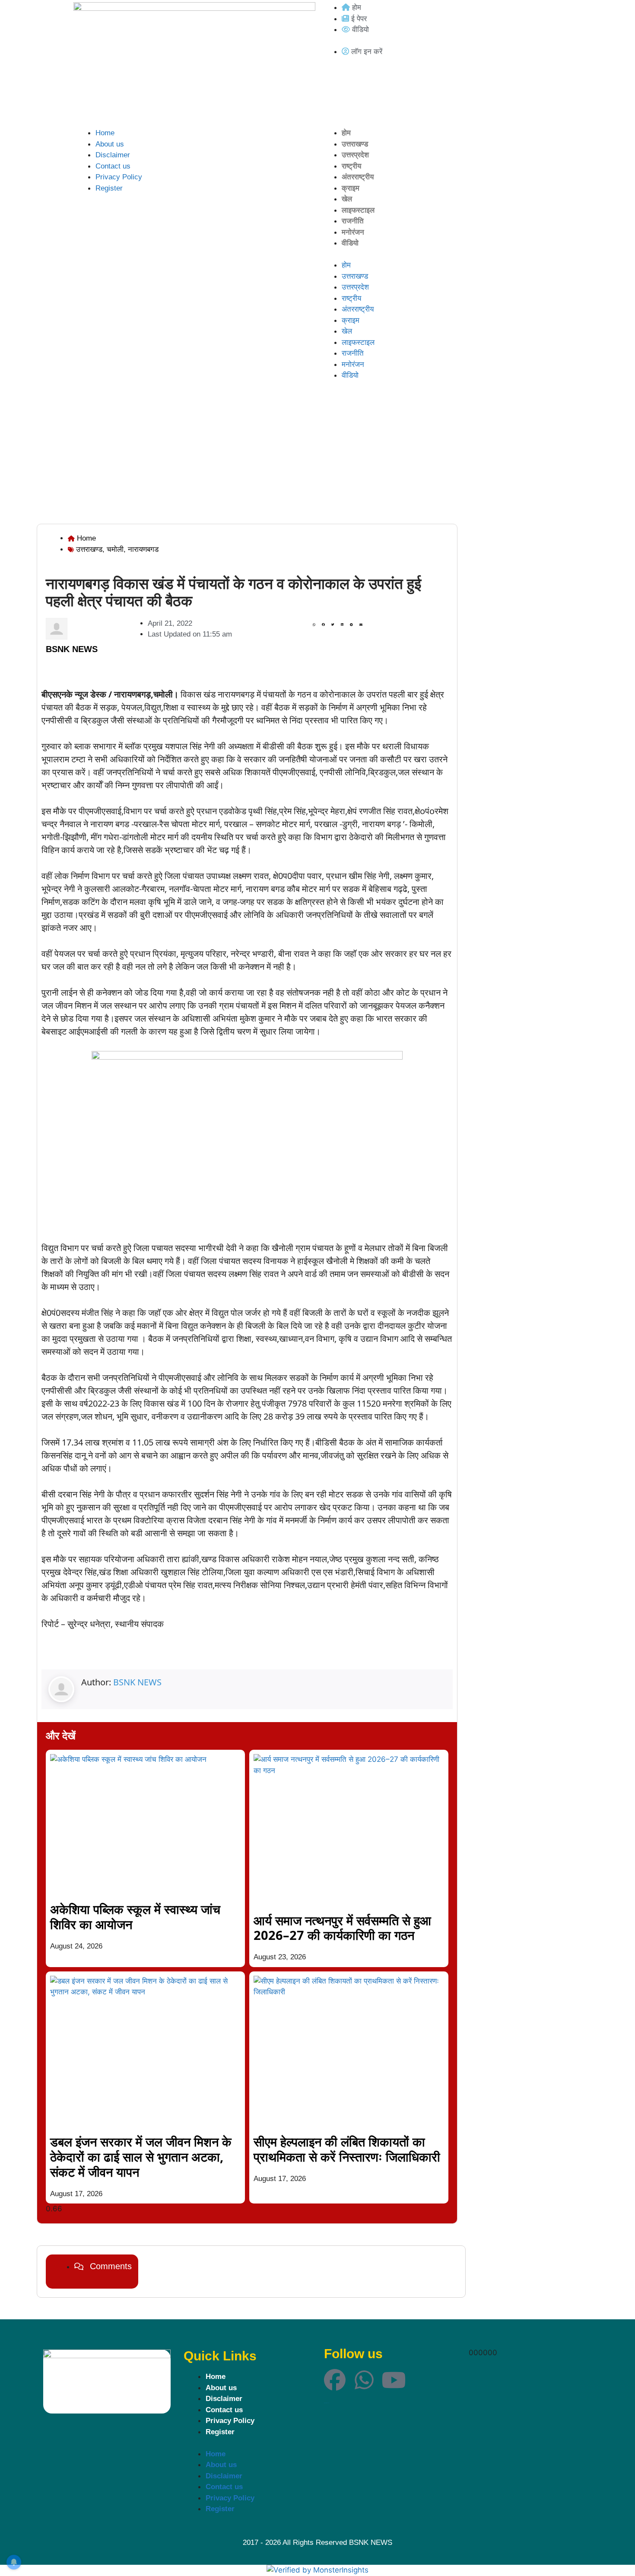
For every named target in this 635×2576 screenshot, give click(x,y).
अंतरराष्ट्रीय (358, 177)
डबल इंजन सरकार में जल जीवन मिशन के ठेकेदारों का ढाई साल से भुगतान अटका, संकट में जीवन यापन (141, 2157)
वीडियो (350, 243)
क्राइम (351, 188)
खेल (347, 199)
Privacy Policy (119, 177)
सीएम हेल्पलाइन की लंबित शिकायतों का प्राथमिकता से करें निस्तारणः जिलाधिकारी (347, 2149)
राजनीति (353, 221)
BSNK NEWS (137, 1682)
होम (346, 133)
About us (110, 144)
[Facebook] (335, 2380)
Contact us (113, 166)
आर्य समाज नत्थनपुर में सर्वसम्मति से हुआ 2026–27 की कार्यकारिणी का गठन (342, 1928)
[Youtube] (394, 2380)
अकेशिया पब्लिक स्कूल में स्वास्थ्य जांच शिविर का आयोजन (135, 1917)
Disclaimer (113, 155)
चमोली (115, 549)
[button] (314, 625)
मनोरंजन (353, 232)
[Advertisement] (317, 459)
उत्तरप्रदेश (355, 155)
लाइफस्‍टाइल (358, 210)
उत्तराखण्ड (355, 144)
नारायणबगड (143, 549)
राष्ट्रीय (351, 166)
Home (105, 133)
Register (109, 188)
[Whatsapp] (364, 2380)
